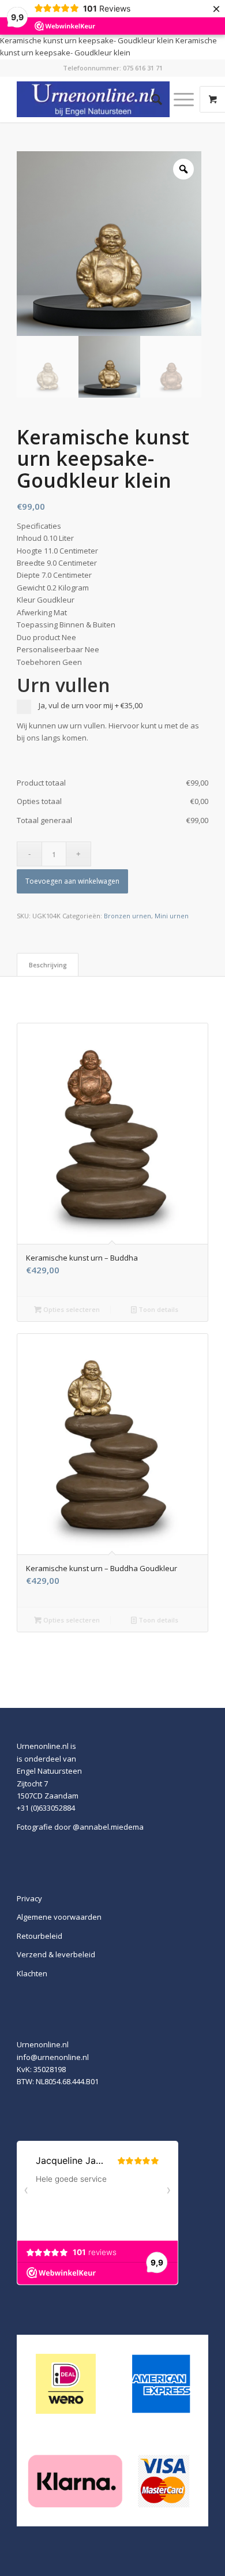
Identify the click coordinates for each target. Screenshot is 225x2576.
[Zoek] (151, 99)
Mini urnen (172, 916)
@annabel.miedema (108, 1827)
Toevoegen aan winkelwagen (72, 881)
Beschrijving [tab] (48, 965)
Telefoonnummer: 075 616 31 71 (113, 68)
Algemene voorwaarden (59, 1917)
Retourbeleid (40, 1936)
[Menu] (178, 99)
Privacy (29, 1898)
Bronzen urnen (127, 916)
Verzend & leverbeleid (56, 1954)
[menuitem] (151, 99)
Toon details (157, 1309)
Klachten (32, 1973)
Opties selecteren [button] (71, 1309)
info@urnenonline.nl (53, 2057)
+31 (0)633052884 (46, 1808)
